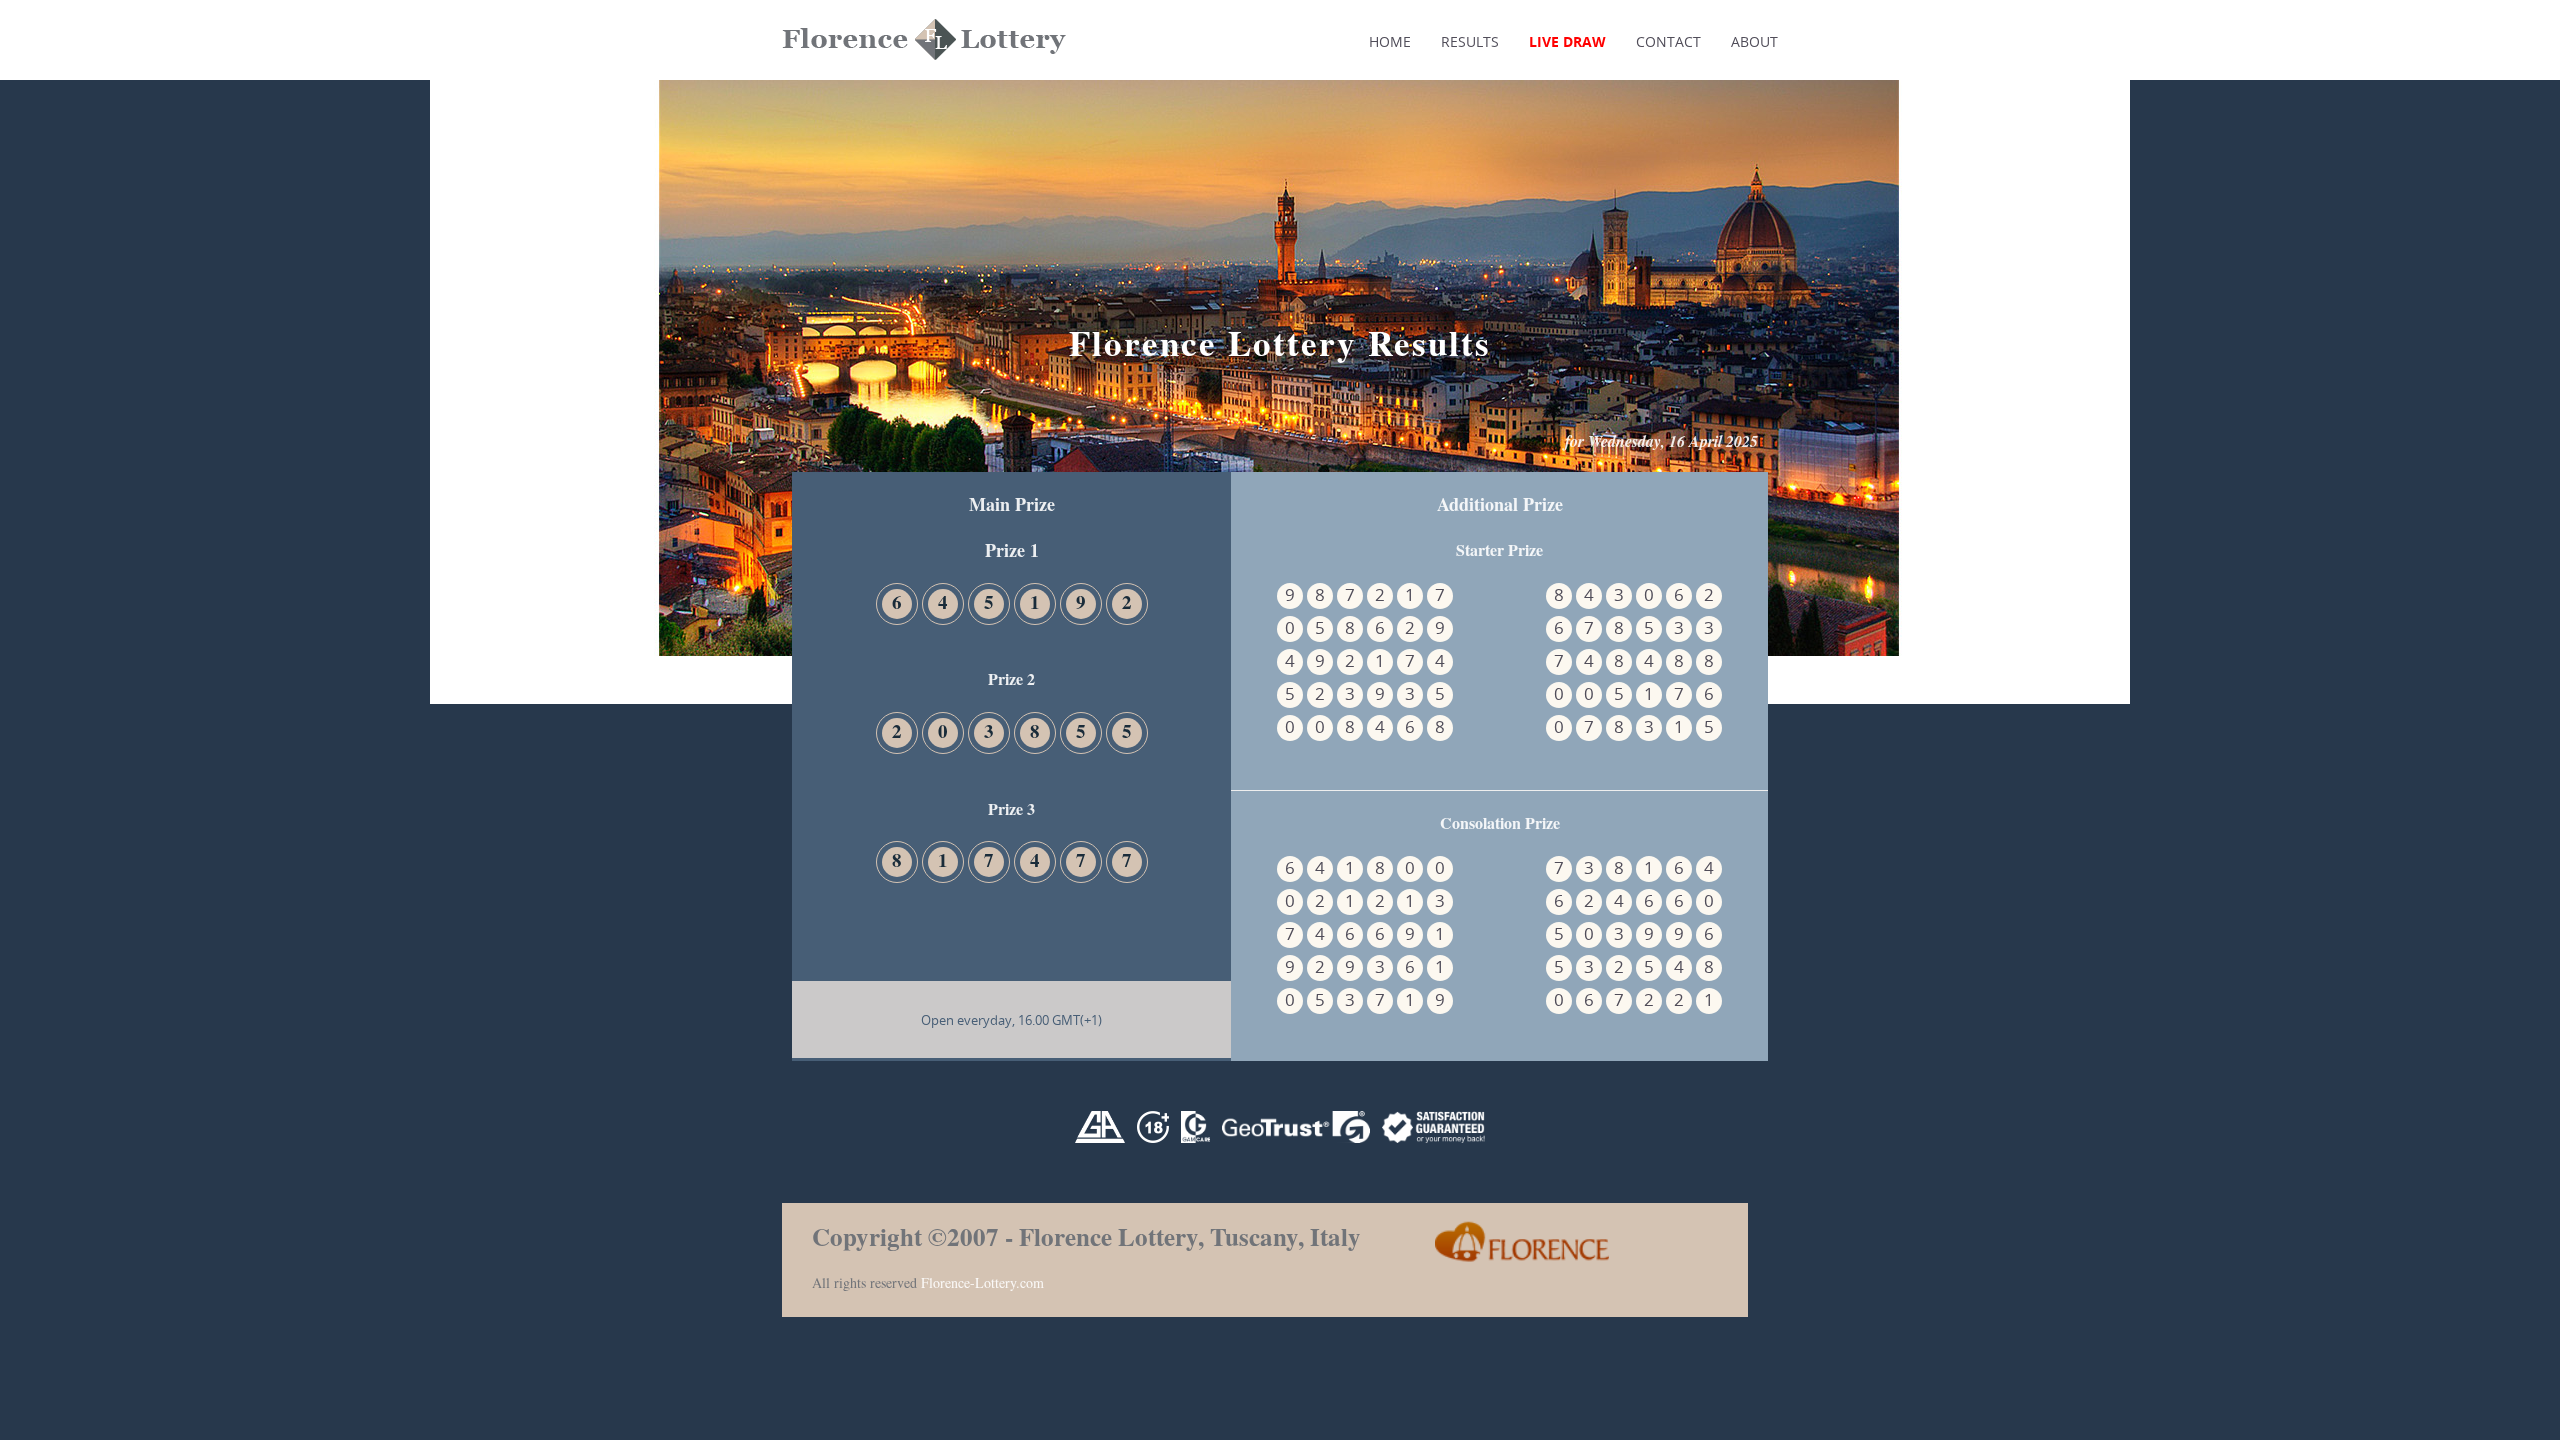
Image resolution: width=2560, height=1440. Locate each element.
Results (1470, 41)
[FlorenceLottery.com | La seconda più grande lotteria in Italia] (872, 147)
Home (1390, 41)
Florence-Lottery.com (982, 1282)
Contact (1668, 41)
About (1754, 41)
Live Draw (1567, 41)
